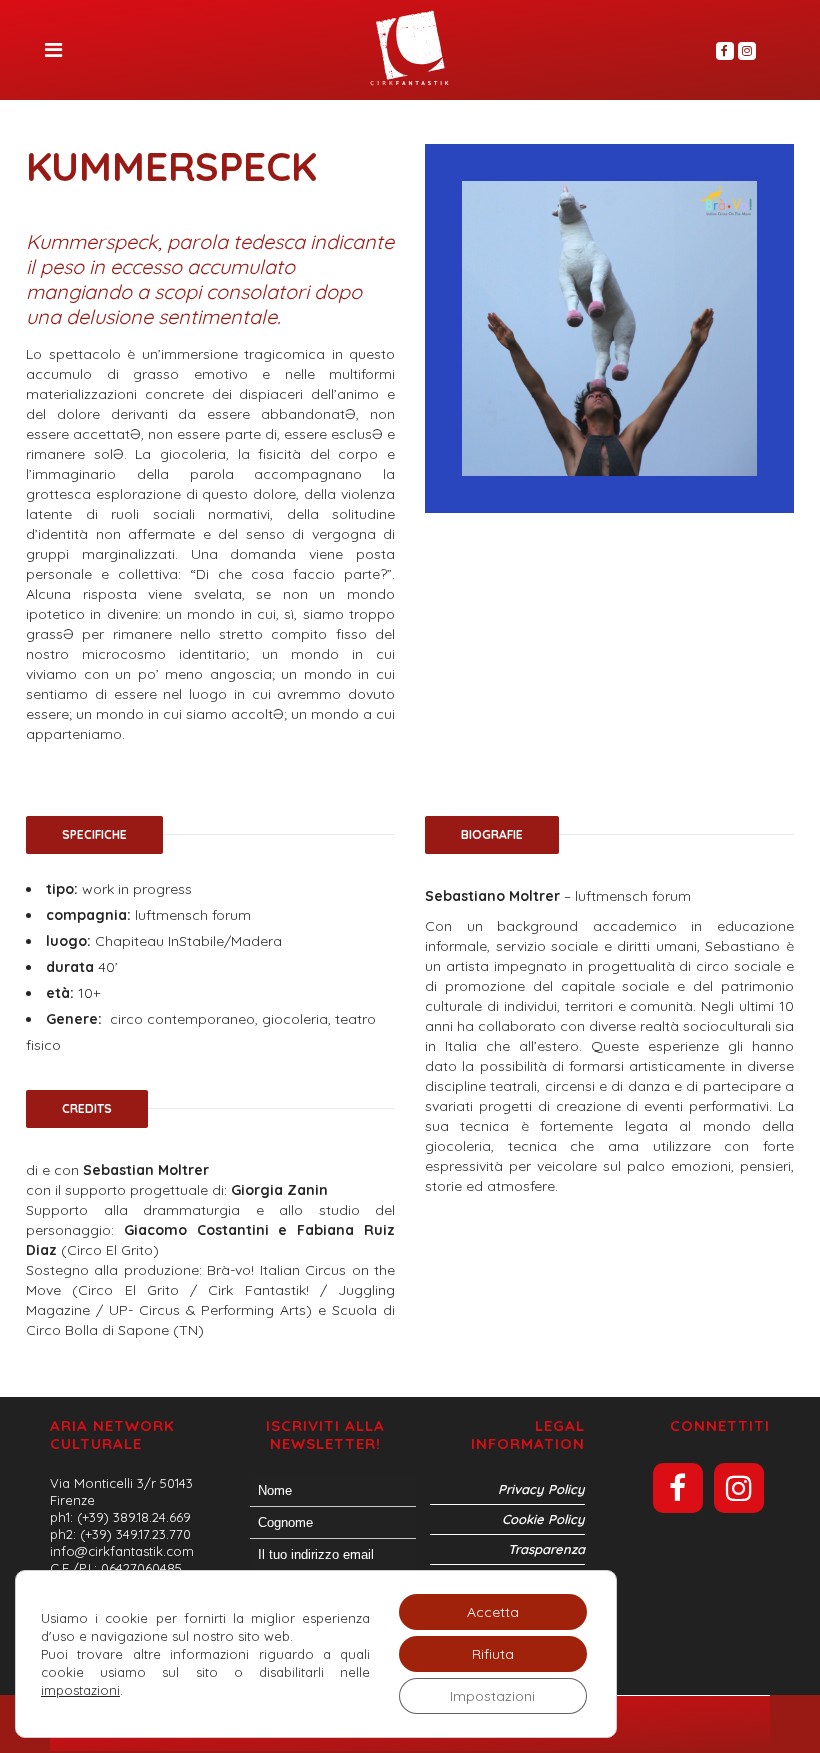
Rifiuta (493, 1654)
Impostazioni (492, 1696)
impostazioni (80, 1690)
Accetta (493, 1612)
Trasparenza (546, 1549)
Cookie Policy (543, 1519)
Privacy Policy (541, 1489)
